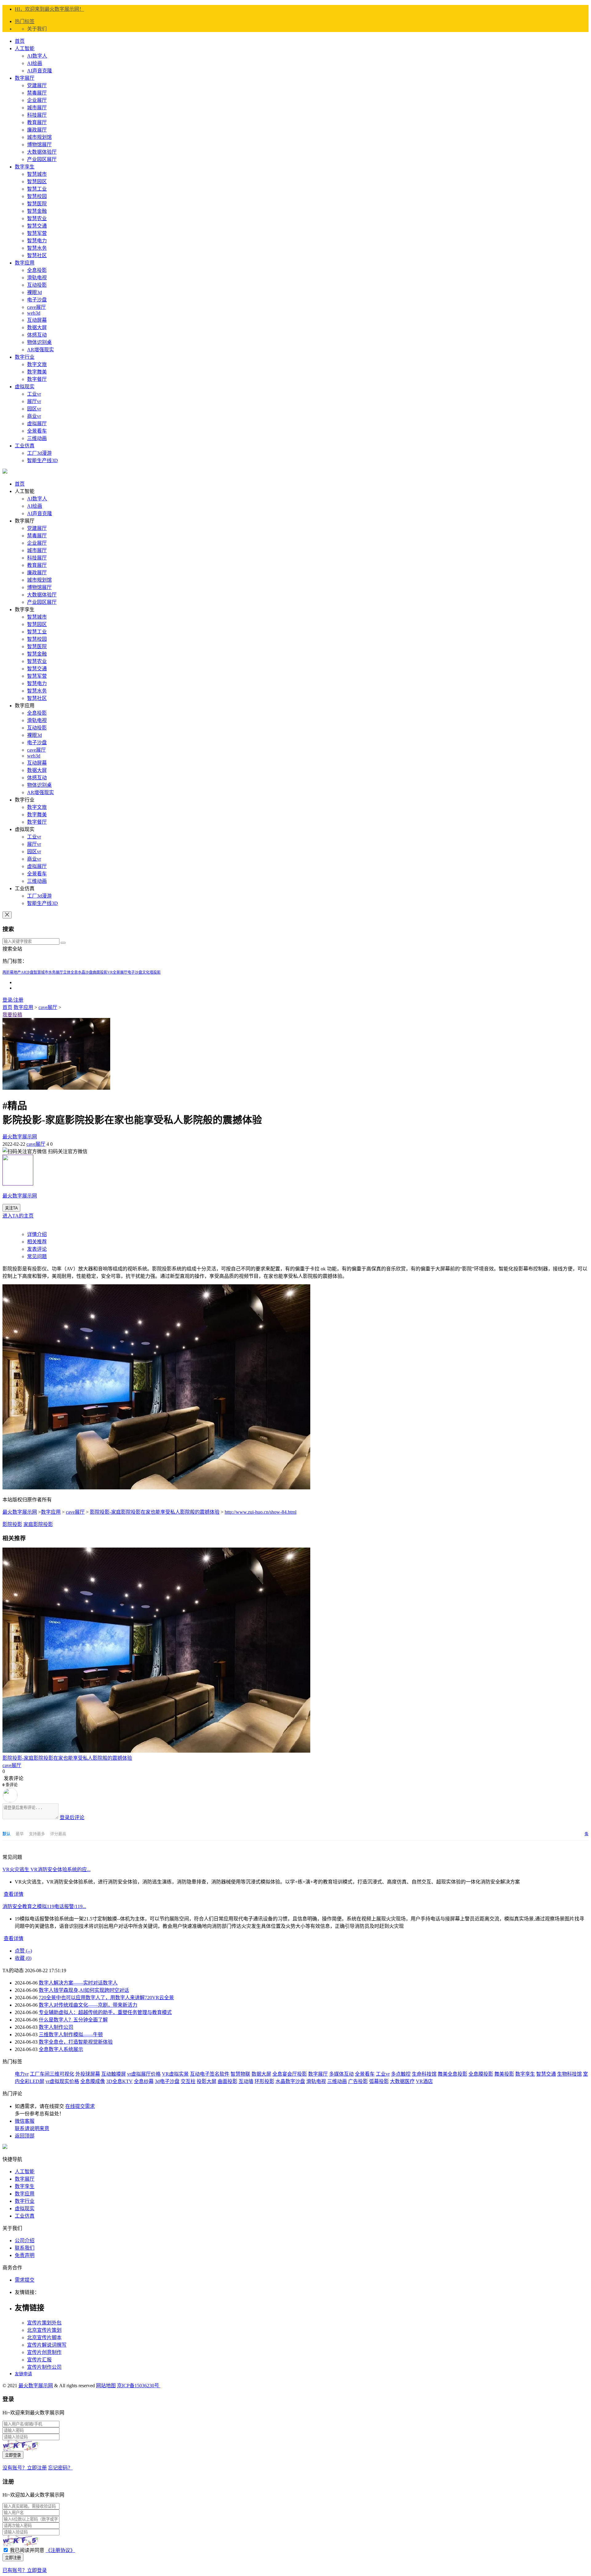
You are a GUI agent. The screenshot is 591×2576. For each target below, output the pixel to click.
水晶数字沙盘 (290, 2081)
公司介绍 (25, 2241)
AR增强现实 (40, 350)
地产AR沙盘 (24, 972)
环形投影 (264, 2081)
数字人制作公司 (56, 2027)
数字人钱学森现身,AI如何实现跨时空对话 (84, 1990)
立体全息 (70, 972)
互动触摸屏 (114, 2074)
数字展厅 (25, 78)
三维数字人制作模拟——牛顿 (71, 2035)
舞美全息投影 (452, 2074)
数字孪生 (25, 167)
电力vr (22, 2074)
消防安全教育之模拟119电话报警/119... (44, 1906)
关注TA (11, 1208)
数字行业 (25, 357)
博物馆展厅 (39, 145)
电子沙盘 (37, 300)
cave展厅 (36, 307)
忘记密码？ (60, 2468)
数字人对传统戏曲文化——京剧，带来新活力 (88, 2005)
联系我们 (25, 2248)
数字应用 (25, 263)
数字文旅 (37, 364)
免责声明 (25, 2255)
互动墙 (246, 2081)
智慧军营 (37, 233)
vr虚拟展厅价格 (144, 2074)
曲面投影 (100, 972)
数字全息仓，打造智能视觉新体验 (76, 2042)
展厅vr (34, 401)
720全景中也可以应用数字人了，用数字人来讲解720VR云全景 (106, 1998)
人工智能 (25, 48)
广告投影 (358, 2081)
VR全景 (114, 972)
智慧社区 (37, 255)
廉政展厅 (37, 130)
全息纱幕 (144, 2081)
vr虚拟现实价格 (62, 2081)
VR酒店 (424, 2081)
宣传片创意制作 (44, 2352)
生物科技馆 (569, 2074)
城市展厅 (37, 108)
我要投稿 (12, 1015)
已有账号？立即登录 (25, 2570)
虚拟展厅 (37, 424)
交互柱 (188, 2081)
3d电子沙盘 (167, 2081)
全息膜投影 (481, 2074)
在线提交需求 (80, 2106)
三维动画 (37, 438)
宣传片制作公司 (44, 2367)
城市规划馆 (39, 137)
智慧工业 (37, 189)
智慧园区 (37, 182)
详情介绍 (37, 1234)
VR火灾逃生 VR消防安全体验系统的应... (46, 1869)
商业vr (34, 416)
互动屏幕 (37, 320)
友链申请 (23, 2374)
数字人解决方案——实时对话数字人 (78, 1983)
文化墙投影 (151, 972)
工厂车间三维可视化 (52, 2074)
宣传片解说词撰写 (47, 2345)
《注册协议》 (60, 2550)
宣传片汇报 (39, 2360)
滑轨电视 (37, 278)
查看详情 (14, 1894)
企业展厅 (37, 100)
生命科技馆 (424, 2074)
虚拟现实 (25, 387)
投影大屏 (207, 2081)
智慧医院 (37, 204)
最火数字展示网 (20, 1137)
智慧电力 (37, 241)
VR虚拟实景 (175, 2074)
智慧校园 (37, 196)
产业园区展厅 (42, 159)
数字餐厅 (37, 379)
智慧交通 (37, 226)
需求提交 (25, 2280)
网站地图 (106, 2386)
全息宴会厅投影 (290, 2074)
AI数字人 (37, 56)
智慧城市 (37, 174)
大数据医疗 (402, 2081)
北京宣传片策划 (44, 2330)
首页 (20, 41)
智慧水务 (37, 248)
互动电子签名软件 (210, 2074)
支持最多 (37, 1834)
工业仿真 (25, 446)
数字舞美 (37, 372)
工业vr (34, 394)
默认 (7, 1834)
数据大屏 (37, 327)
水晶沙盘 (85, 972)
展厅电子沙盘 (131, 972)
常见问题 (37, 1256)
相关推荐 (37, 1242)
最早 (20, 1834)
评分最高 (58, 1834)
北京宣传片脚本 (44, 2338)
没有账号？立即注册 (25, 2468)
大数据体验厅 (42, 152)
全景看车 (37, 431)
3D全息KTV (119, 2081)
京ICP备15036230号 (139, 2386)
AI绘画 (35, 63)
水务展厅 (56, 972)
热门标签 (25, 21)
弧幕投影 (379, 2081)
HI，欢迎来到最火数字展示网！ (49, 9)
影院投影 (12, 1524)
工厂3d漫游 (39, 453)
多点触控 (401, 2074)
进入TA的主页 (18, 1216)
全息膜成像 (93, 2081)
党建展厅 (37, 85)
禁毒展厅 (37, 93)
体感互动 (37, 335)
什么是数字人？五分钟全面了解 (73, 2020)
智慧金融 (37, 211)
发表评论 (37, 1249)
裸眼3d (34, 292)
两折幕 (8, 972)
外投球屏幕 (88, 2074)
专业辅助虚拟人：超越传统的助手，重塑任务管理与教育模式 (105, 2012)
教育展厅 (37, 122)
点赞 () (23, 1951)
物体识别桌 (39, 342)
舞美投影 (504, 2074)
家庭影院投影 (38, 1524)
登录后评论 (72, 1817)
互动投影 (37, 285)
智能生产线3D (42, 460)
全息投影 (37, 270)
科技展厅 (37, 115)
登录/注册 (13, 1000)
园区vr (34, 409)
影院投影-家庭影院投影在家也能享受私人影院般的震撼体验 (155, 1512)
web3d (34, 313)
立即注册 (13, 2558)
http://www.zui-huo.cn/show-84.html (261, 1512)
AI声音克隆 (40, 71)
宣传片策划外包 (44, 2323)
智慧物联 (240, 2074)
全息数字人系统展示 (61, 2049)
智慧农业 (37, 218)
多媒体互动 (341, 2074)
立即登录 (13, 2455)
